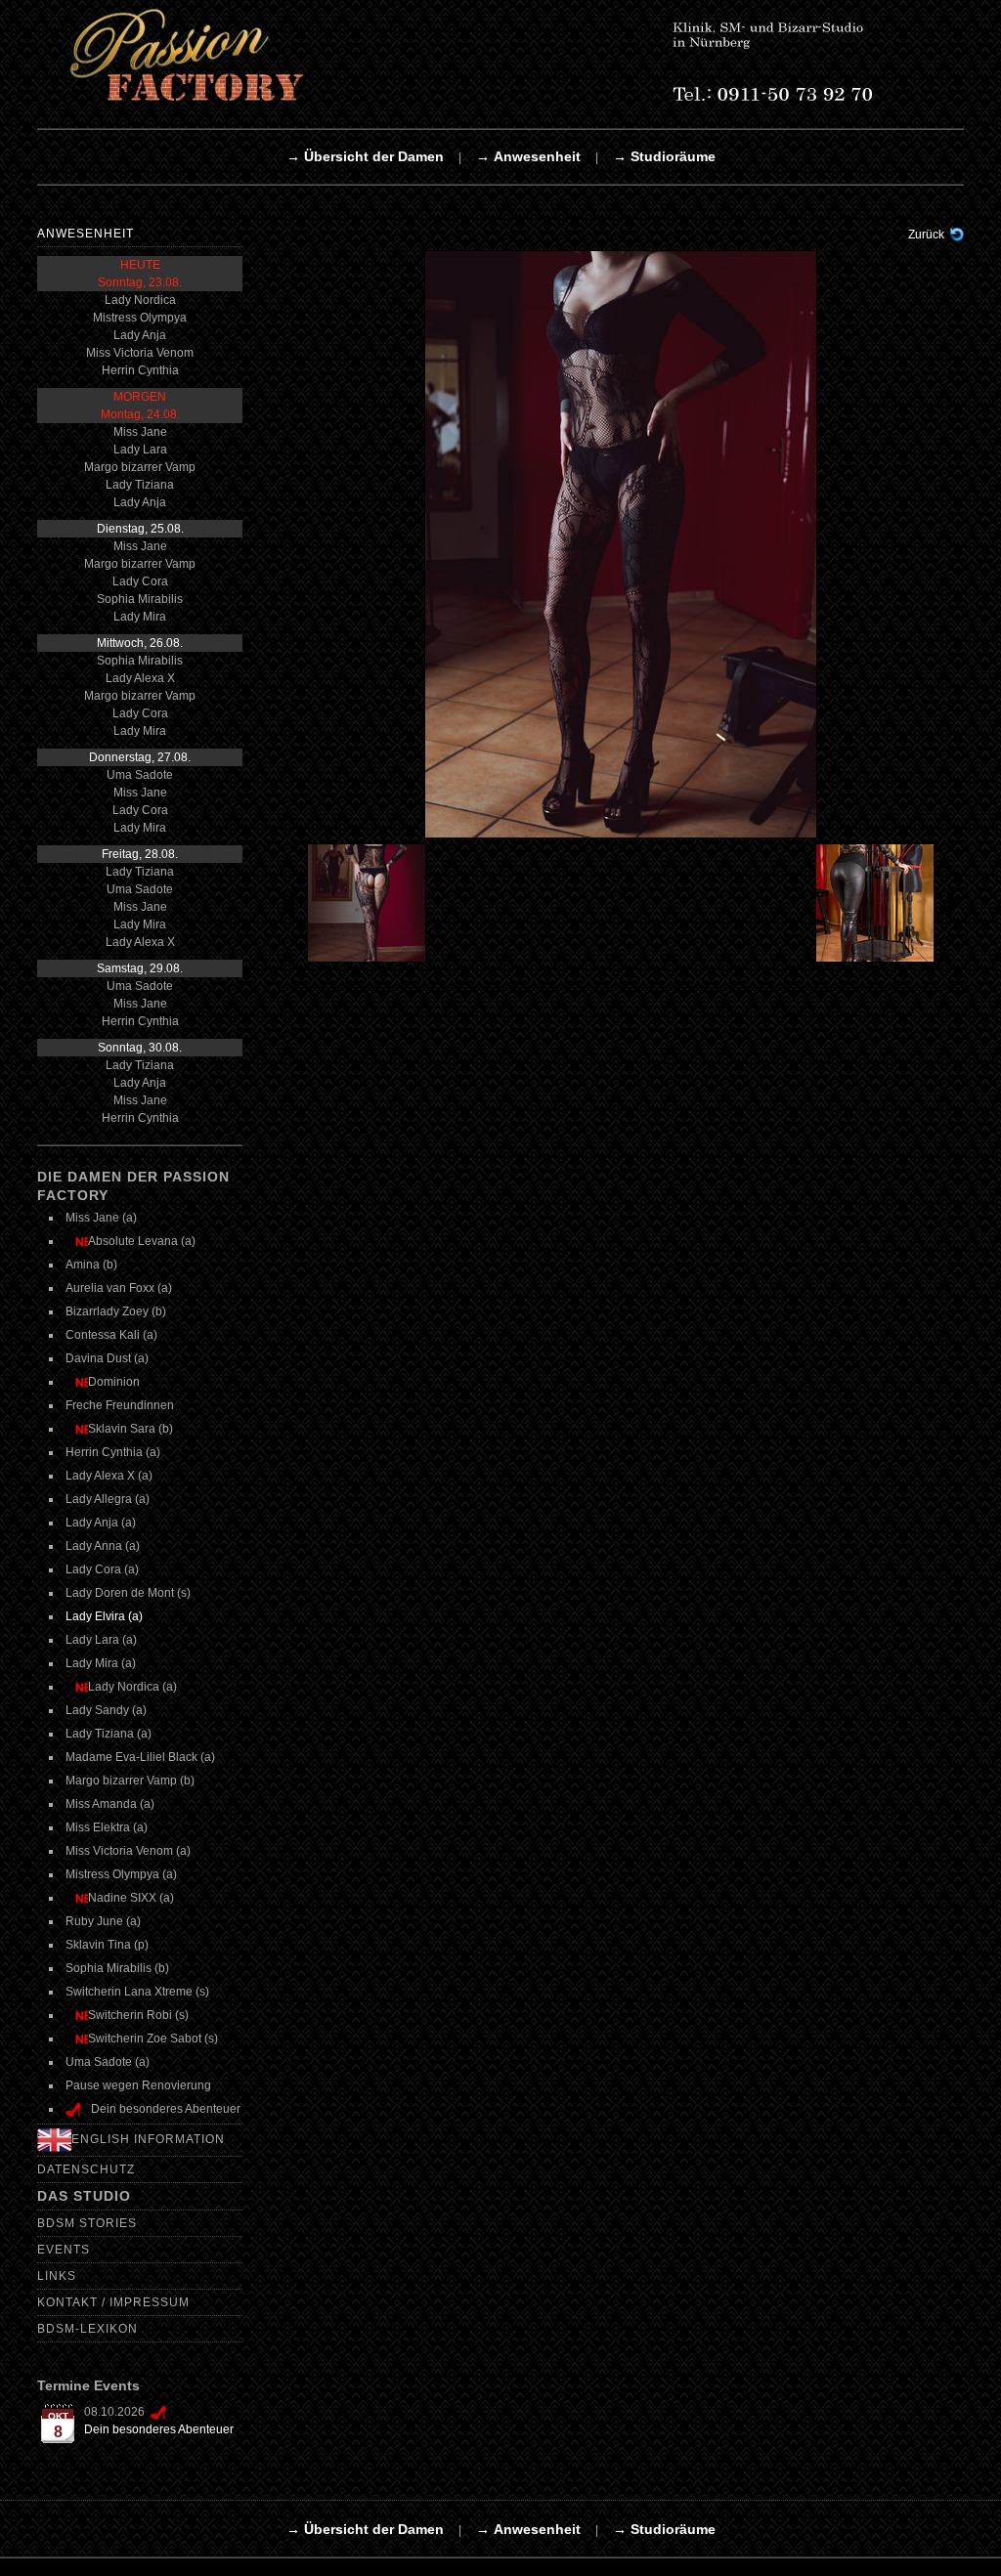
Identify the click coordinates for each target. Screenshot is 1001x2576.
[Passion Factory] (497, 55)
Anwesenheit (86, 234)
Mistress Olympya (140, 318)
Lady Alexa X (140, 678)
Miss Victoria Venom (140, 353)
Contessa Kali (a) (111, 1335)
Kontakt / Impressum (113, 2302)
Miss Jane (140, 432)
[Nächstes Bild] (879, 903)
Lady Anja (140, 335)
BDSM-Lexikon (87, 2329)
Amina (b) (91, 1265)
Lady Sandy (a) (106, 1710)
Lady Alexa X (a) (109, 1476)
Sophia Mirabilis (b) (117, 1968)
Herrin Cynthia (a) (113, 1452)
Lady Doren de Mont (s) (128, 1593)
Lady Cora (140, 581)
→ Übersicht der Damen (365, 156)
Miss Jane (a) (101, 1218)
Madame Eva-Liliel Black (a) (140, 1757)
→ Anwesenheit (528, 156)
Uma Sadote (140, 775)
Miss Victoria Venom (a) (128, 1851)
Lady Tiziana (140, 485)
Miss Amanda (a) (110, 1804)
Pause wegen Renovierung (138, 2085)
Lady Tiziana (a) (109, 1734)
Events (64, 2250)
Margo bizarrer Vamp (140, 467)
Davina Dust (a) (107, 1358)
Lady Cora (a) (102, 1569)
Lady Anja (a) (101, 1523)
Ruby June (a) (103, 1921)
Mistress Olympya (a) (121, 1874)
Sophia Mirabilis (140, 599)
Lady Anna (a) (103, 1546)
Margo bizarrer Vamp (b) (130, 1781)
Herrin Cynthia (140, 370)
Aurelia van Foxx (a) (119, 1288)
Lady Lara (140, 450)
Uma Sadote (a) (108, 2062)
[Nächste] (621, 543)
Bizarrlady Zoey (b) (116, 1311)
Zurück (926, 235)
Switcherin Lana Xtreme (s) (137, 1992)
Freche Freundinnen (120, 1405)
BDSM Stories (87, 2223)
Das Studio (84, 2196)
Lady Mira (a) (101, 1663)
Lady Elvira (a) (104, 1616)
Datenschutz (86, 2169)
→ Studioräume (664, 156)
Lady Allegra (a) (108, 1499)
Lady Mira (140, 617)
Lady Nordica (140, 300)
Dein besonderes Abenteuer (159, 2429)
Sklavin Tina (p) (107, 1945)
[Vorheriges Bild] (364, 903)
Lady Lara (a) (101, 1640)
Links (57, 2276)
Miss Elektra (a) (107, 1827)
